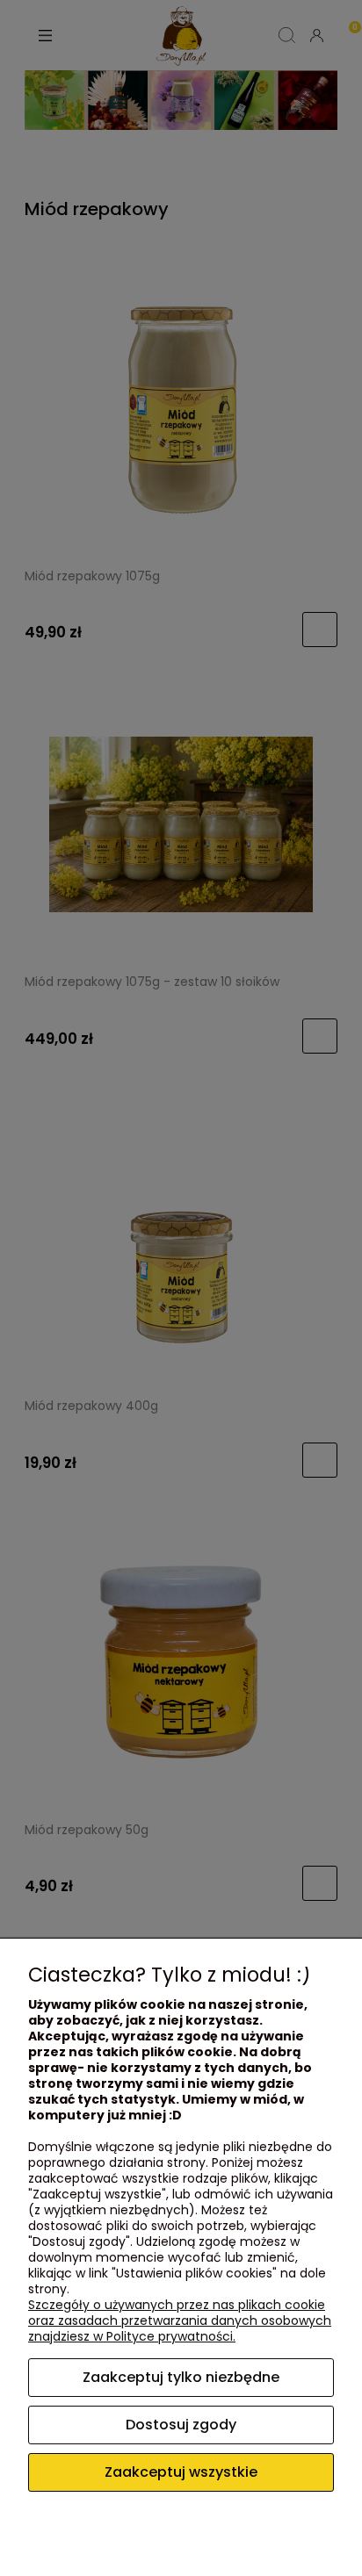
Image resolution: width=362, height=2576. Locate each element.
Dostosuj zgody (181, 2425)
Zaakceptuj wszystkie (181, 2472)
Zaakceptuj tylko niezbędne (181, 2377)
